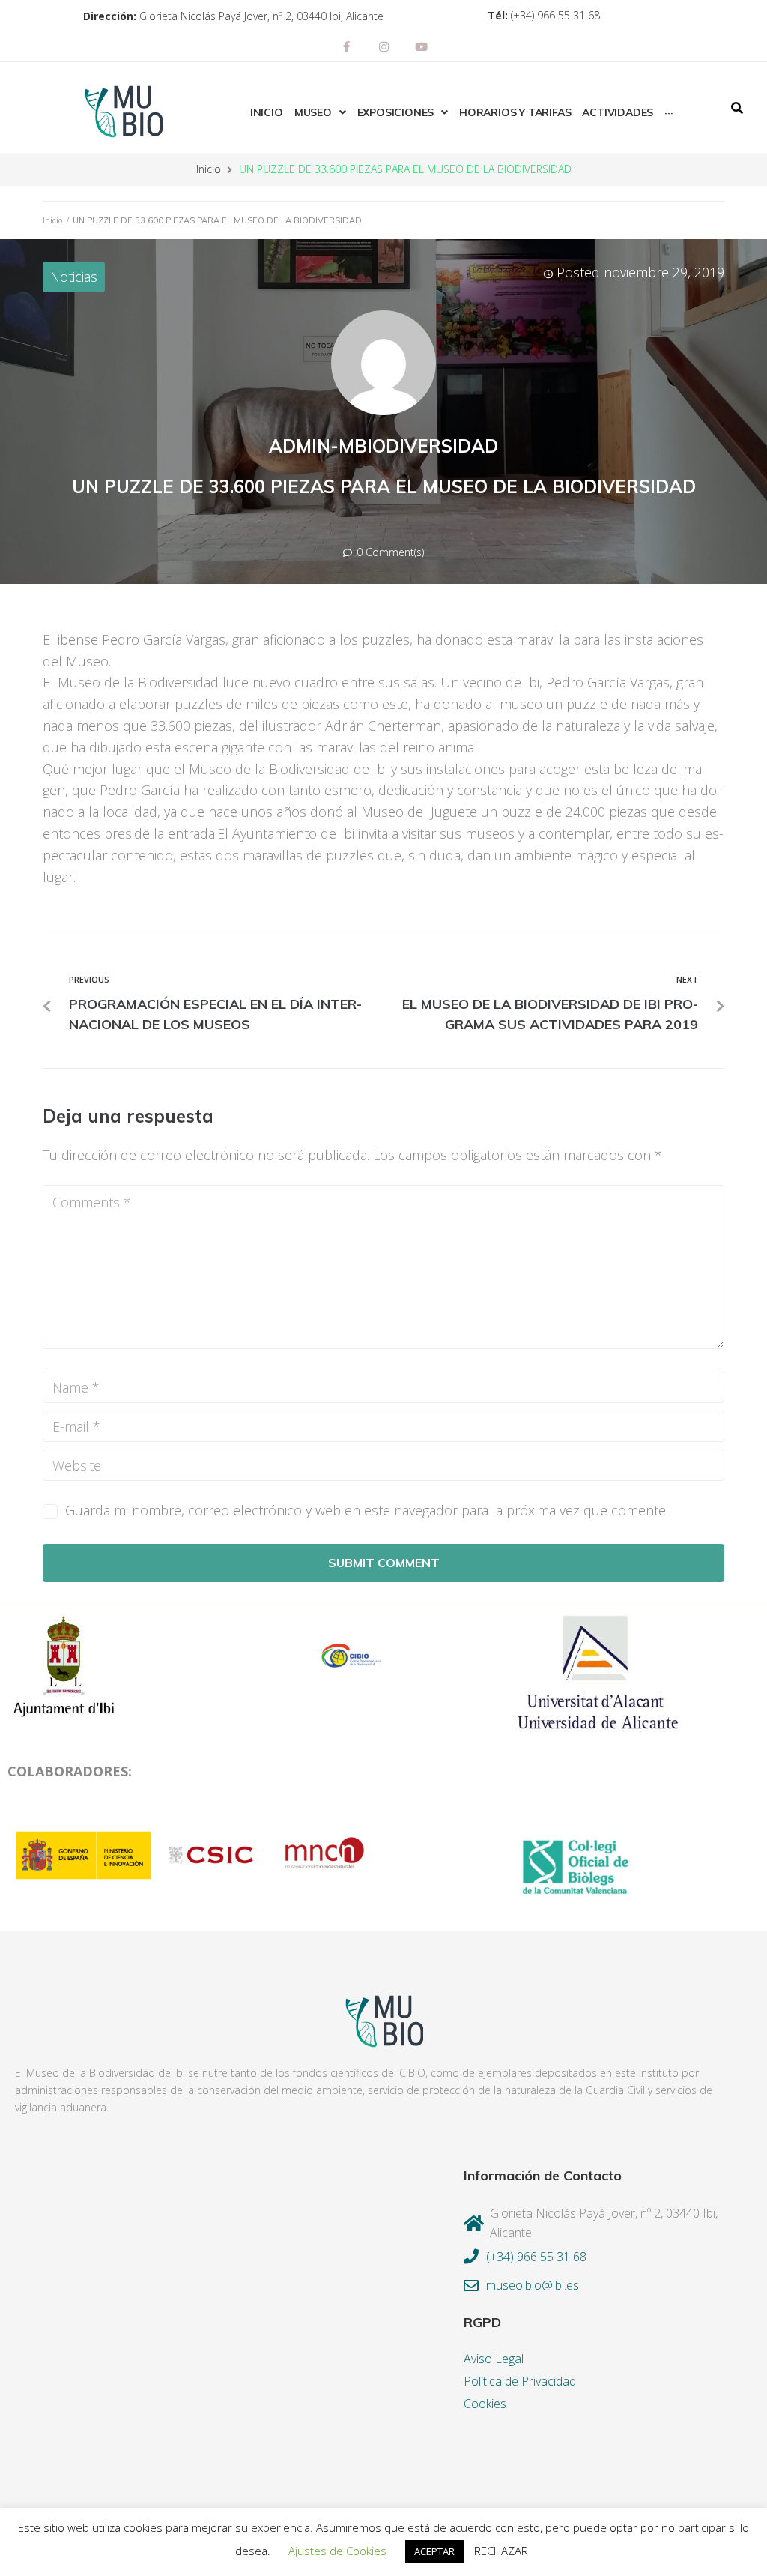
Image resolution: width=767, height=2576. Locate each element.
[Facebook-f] (346, 46)
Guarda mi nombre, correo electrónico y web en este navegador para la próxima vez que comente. (367, 1510)
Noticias (74, 277)
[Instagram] (383, 46)
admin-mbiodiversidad (383, 446)
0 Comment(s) (389, 552)
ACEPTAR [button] (434, 2551)
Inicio (209, 169)
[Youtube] (421, 46)
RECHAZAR (501, 2551)
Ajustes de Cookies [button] (337, 2551)
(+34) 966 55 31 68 (555, 15)
